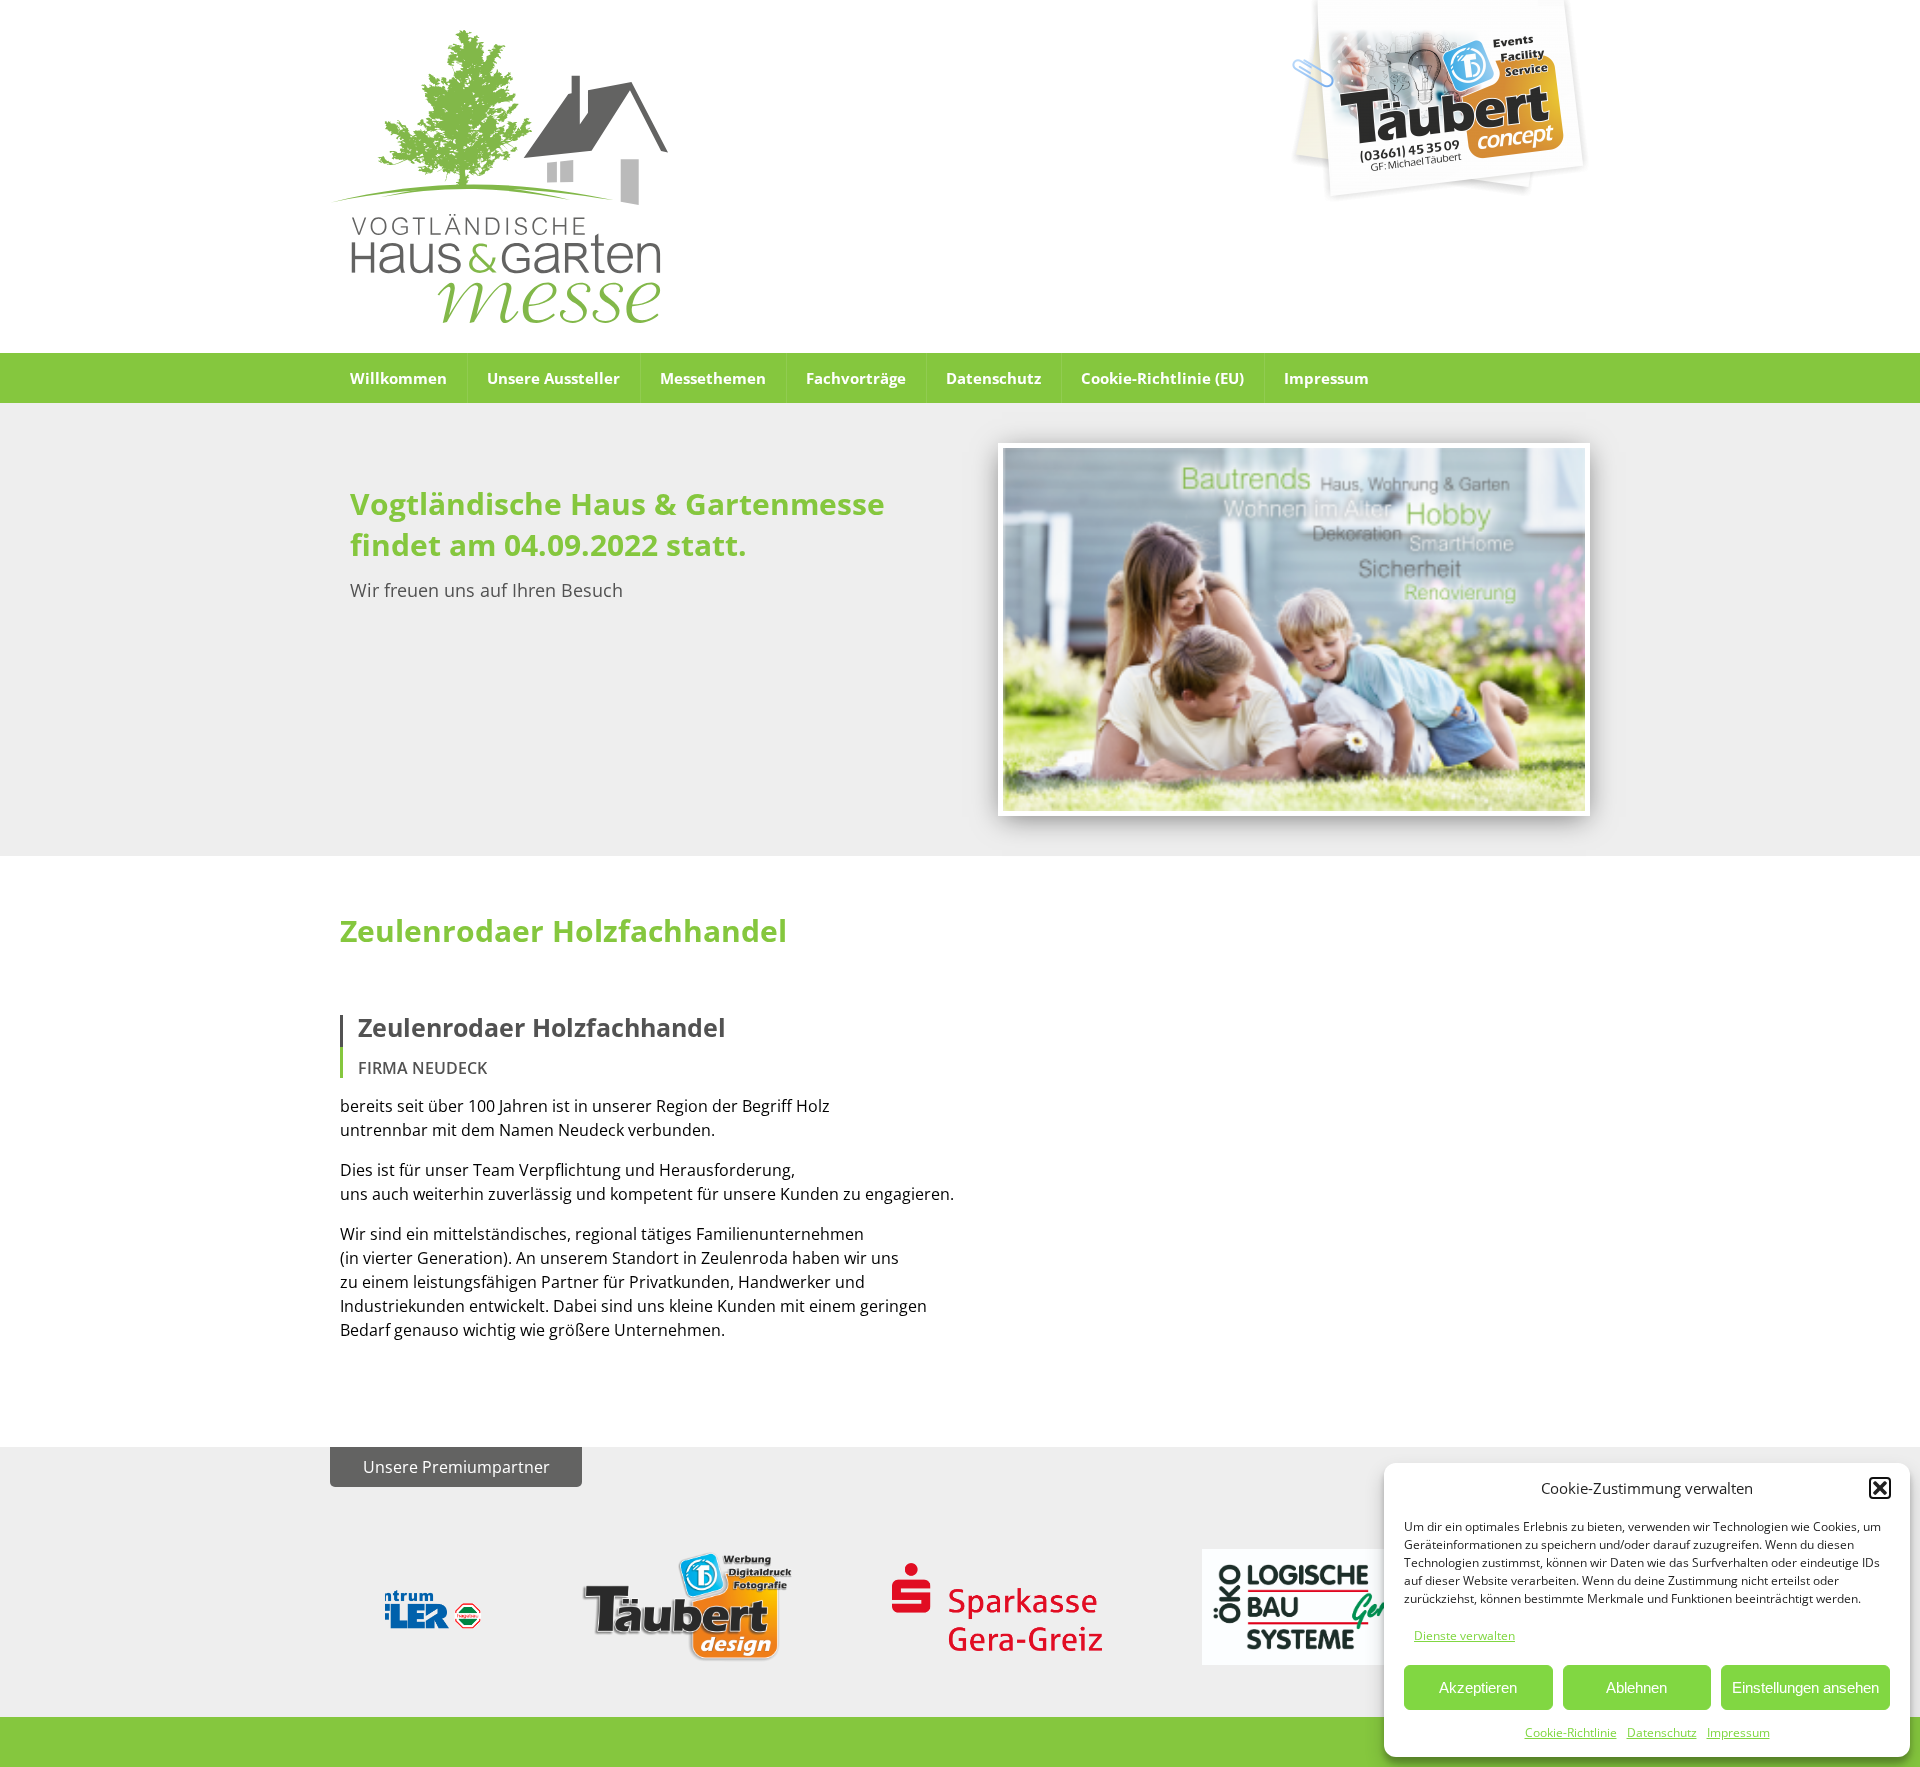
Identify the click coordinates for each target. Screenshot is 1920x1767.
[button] (1880, 1488)
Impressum (1738, 1732)
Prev (416, 1607)
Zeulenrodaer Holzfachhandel (563, 930)
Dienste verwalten (1464, 1635)
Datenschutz (1662, 1732)
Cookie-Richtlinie (1571, 1732)
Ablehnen (1636, 1687)
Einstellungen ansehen (1805, 1687)
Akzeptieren (1478, 1687)
